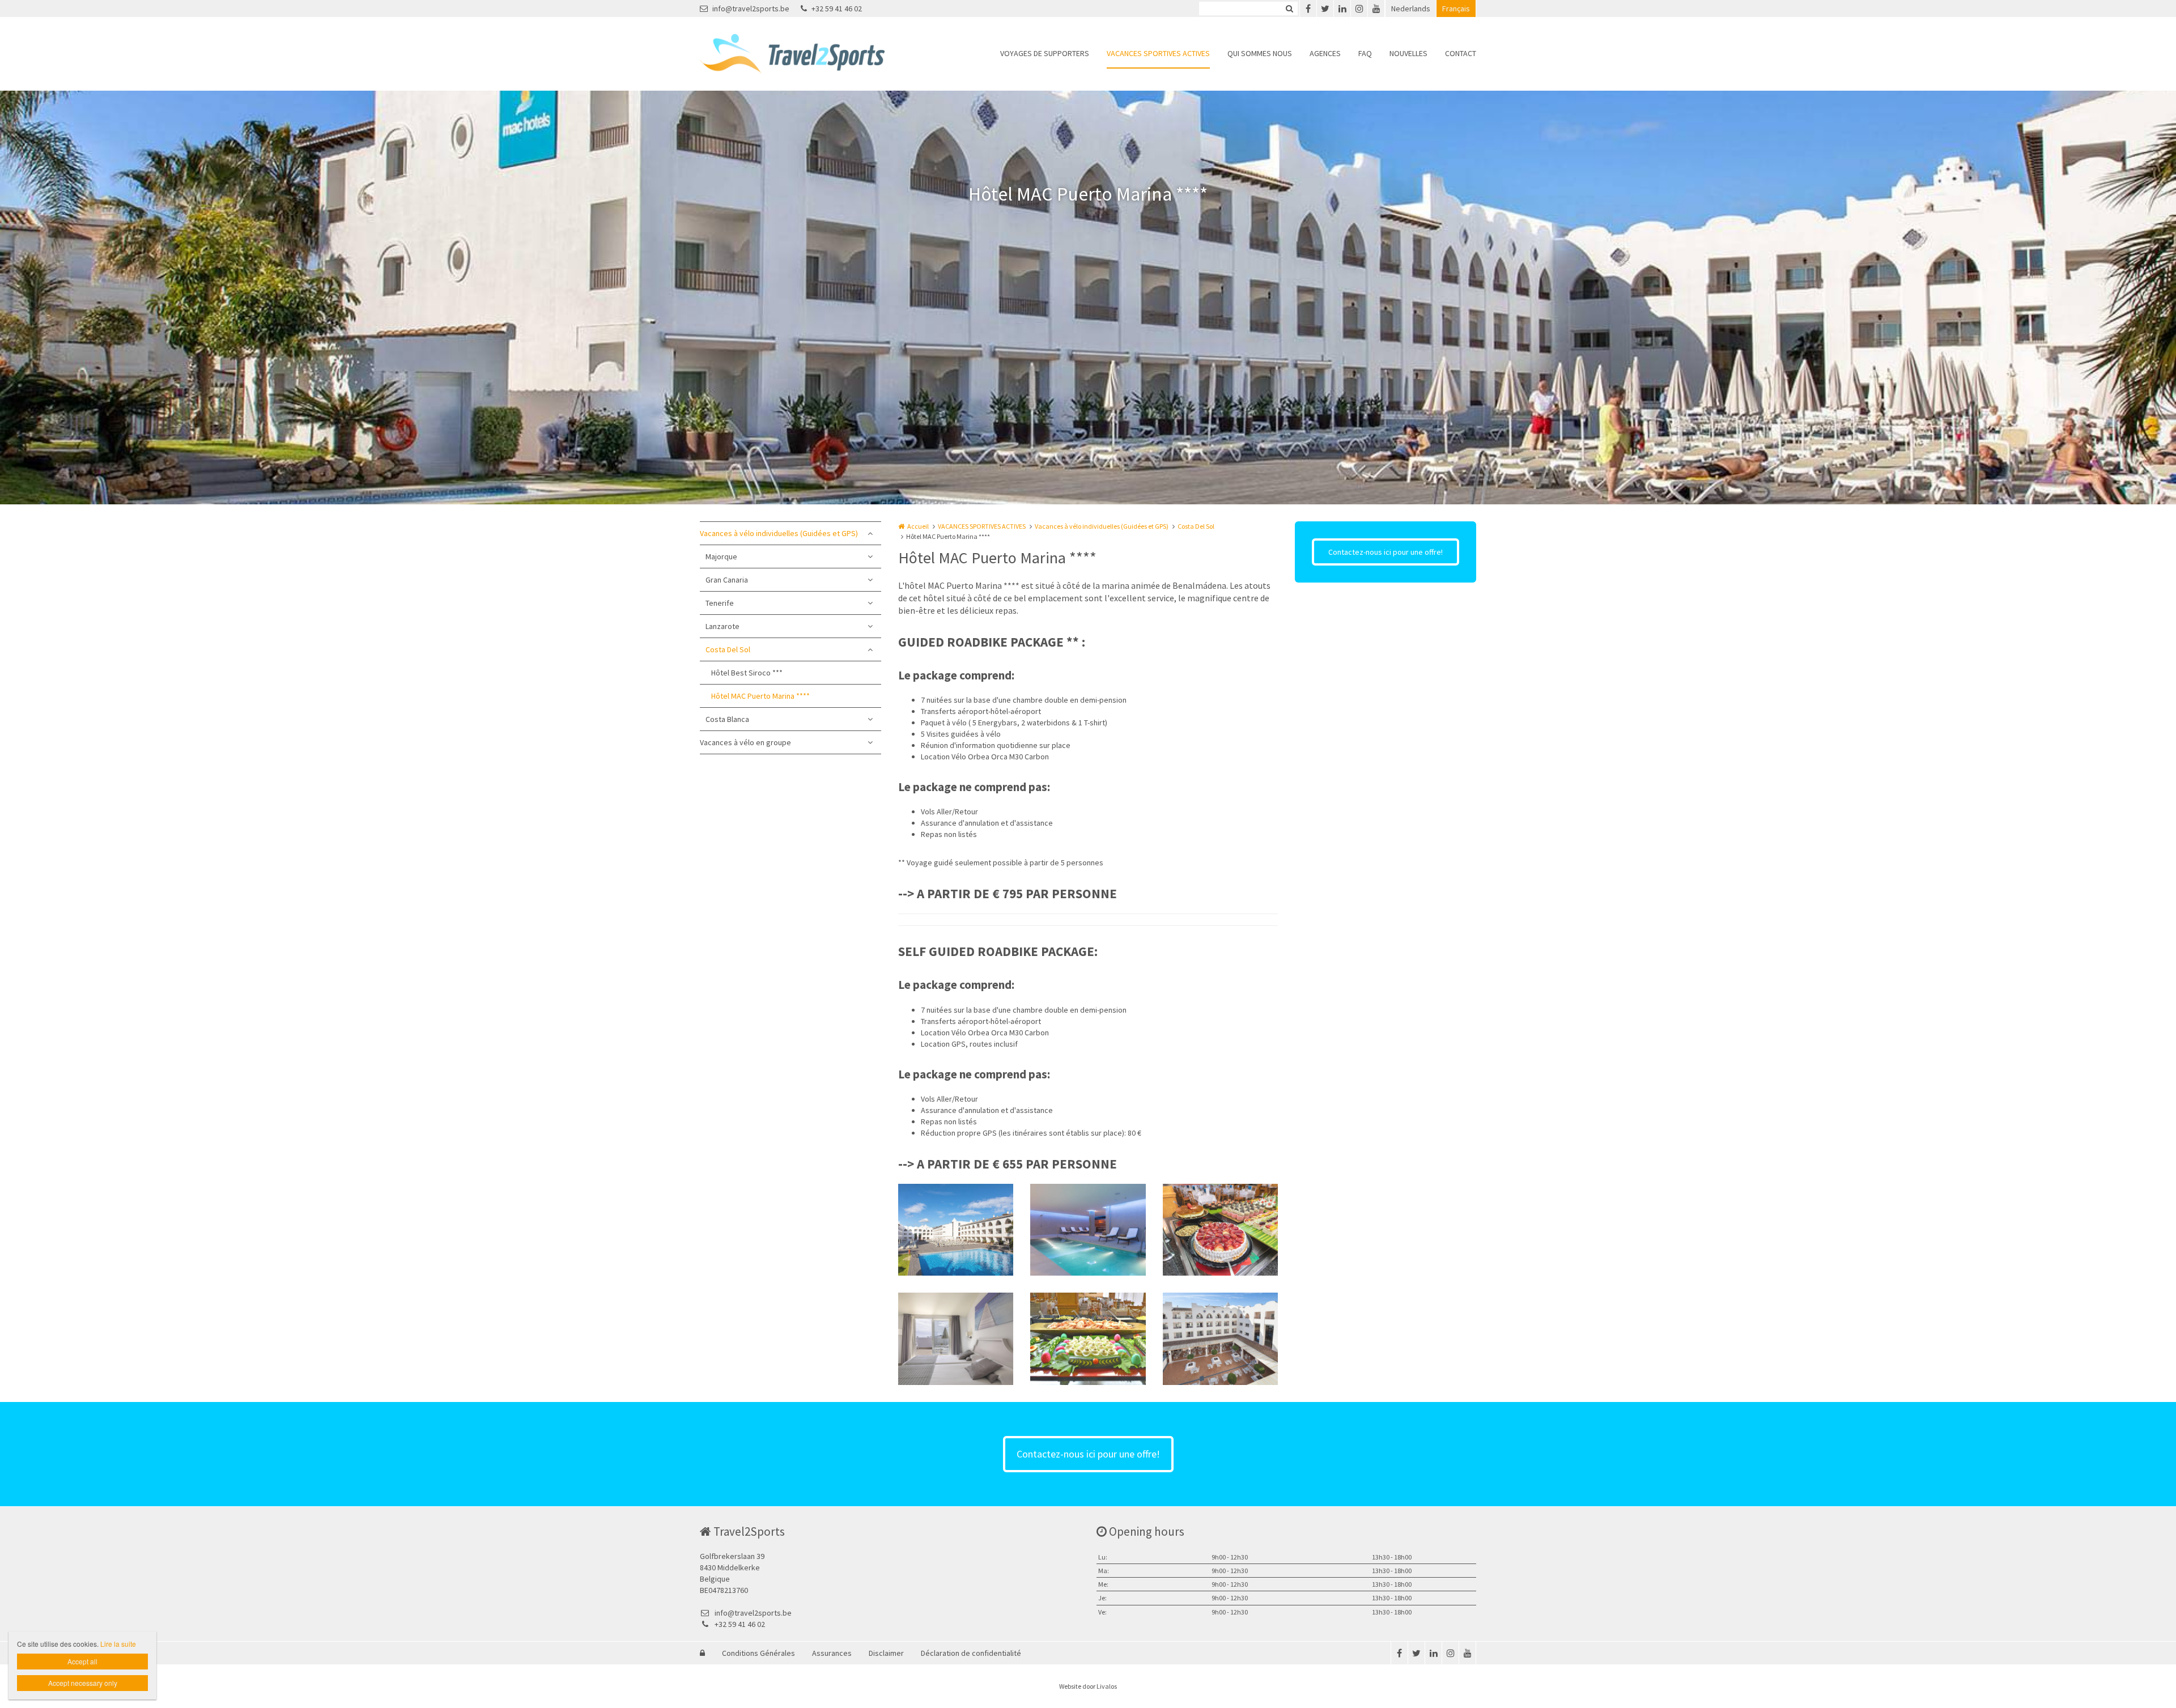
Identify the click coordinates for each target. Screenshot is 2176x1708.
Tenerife (720, 603)
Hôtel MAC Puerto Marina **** (760, 696)
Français (1456, 9)
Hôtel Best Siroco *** (747, 673)
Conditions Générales (758, 1653)
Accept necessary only (83, 1683)
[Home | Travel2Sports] (809, 54)
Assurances (832, 1653)
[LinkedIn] (1342, 9)
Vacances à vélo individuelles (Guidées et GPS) (779, 533)
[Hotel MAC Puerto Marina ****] (956, 1230)
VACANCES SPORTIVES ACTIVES (1158, 53)
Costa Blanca (727, 719)
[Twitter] (1325, 9)
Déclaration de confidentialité (971, 1653)
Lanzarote (722, 626)
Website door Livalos (1088, 1686)
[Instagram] (1359, 9)
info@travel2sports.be (751, 9)
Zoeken (1289, 9)
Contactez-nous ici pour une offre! (1385, 552)
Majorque (721, 556)
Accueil (918, 526)
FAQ (1365, 53)
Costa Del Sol (728, 649)
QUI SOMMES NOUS (1260, 53)
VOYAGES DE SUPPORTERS (1045, 53)
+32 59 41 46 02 (837, 9)
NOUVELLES (1408, 53)
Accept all (82, 1661)
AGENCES (1325, 53)
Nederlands (1411, 9)
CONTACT (1461, 53)
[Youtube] (1376, 9)
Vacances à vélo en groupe (745, 742)
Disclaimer (886, 1653)
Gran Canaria (727, 580)
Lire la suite (118, 1644)
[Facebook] (1308, 9)
